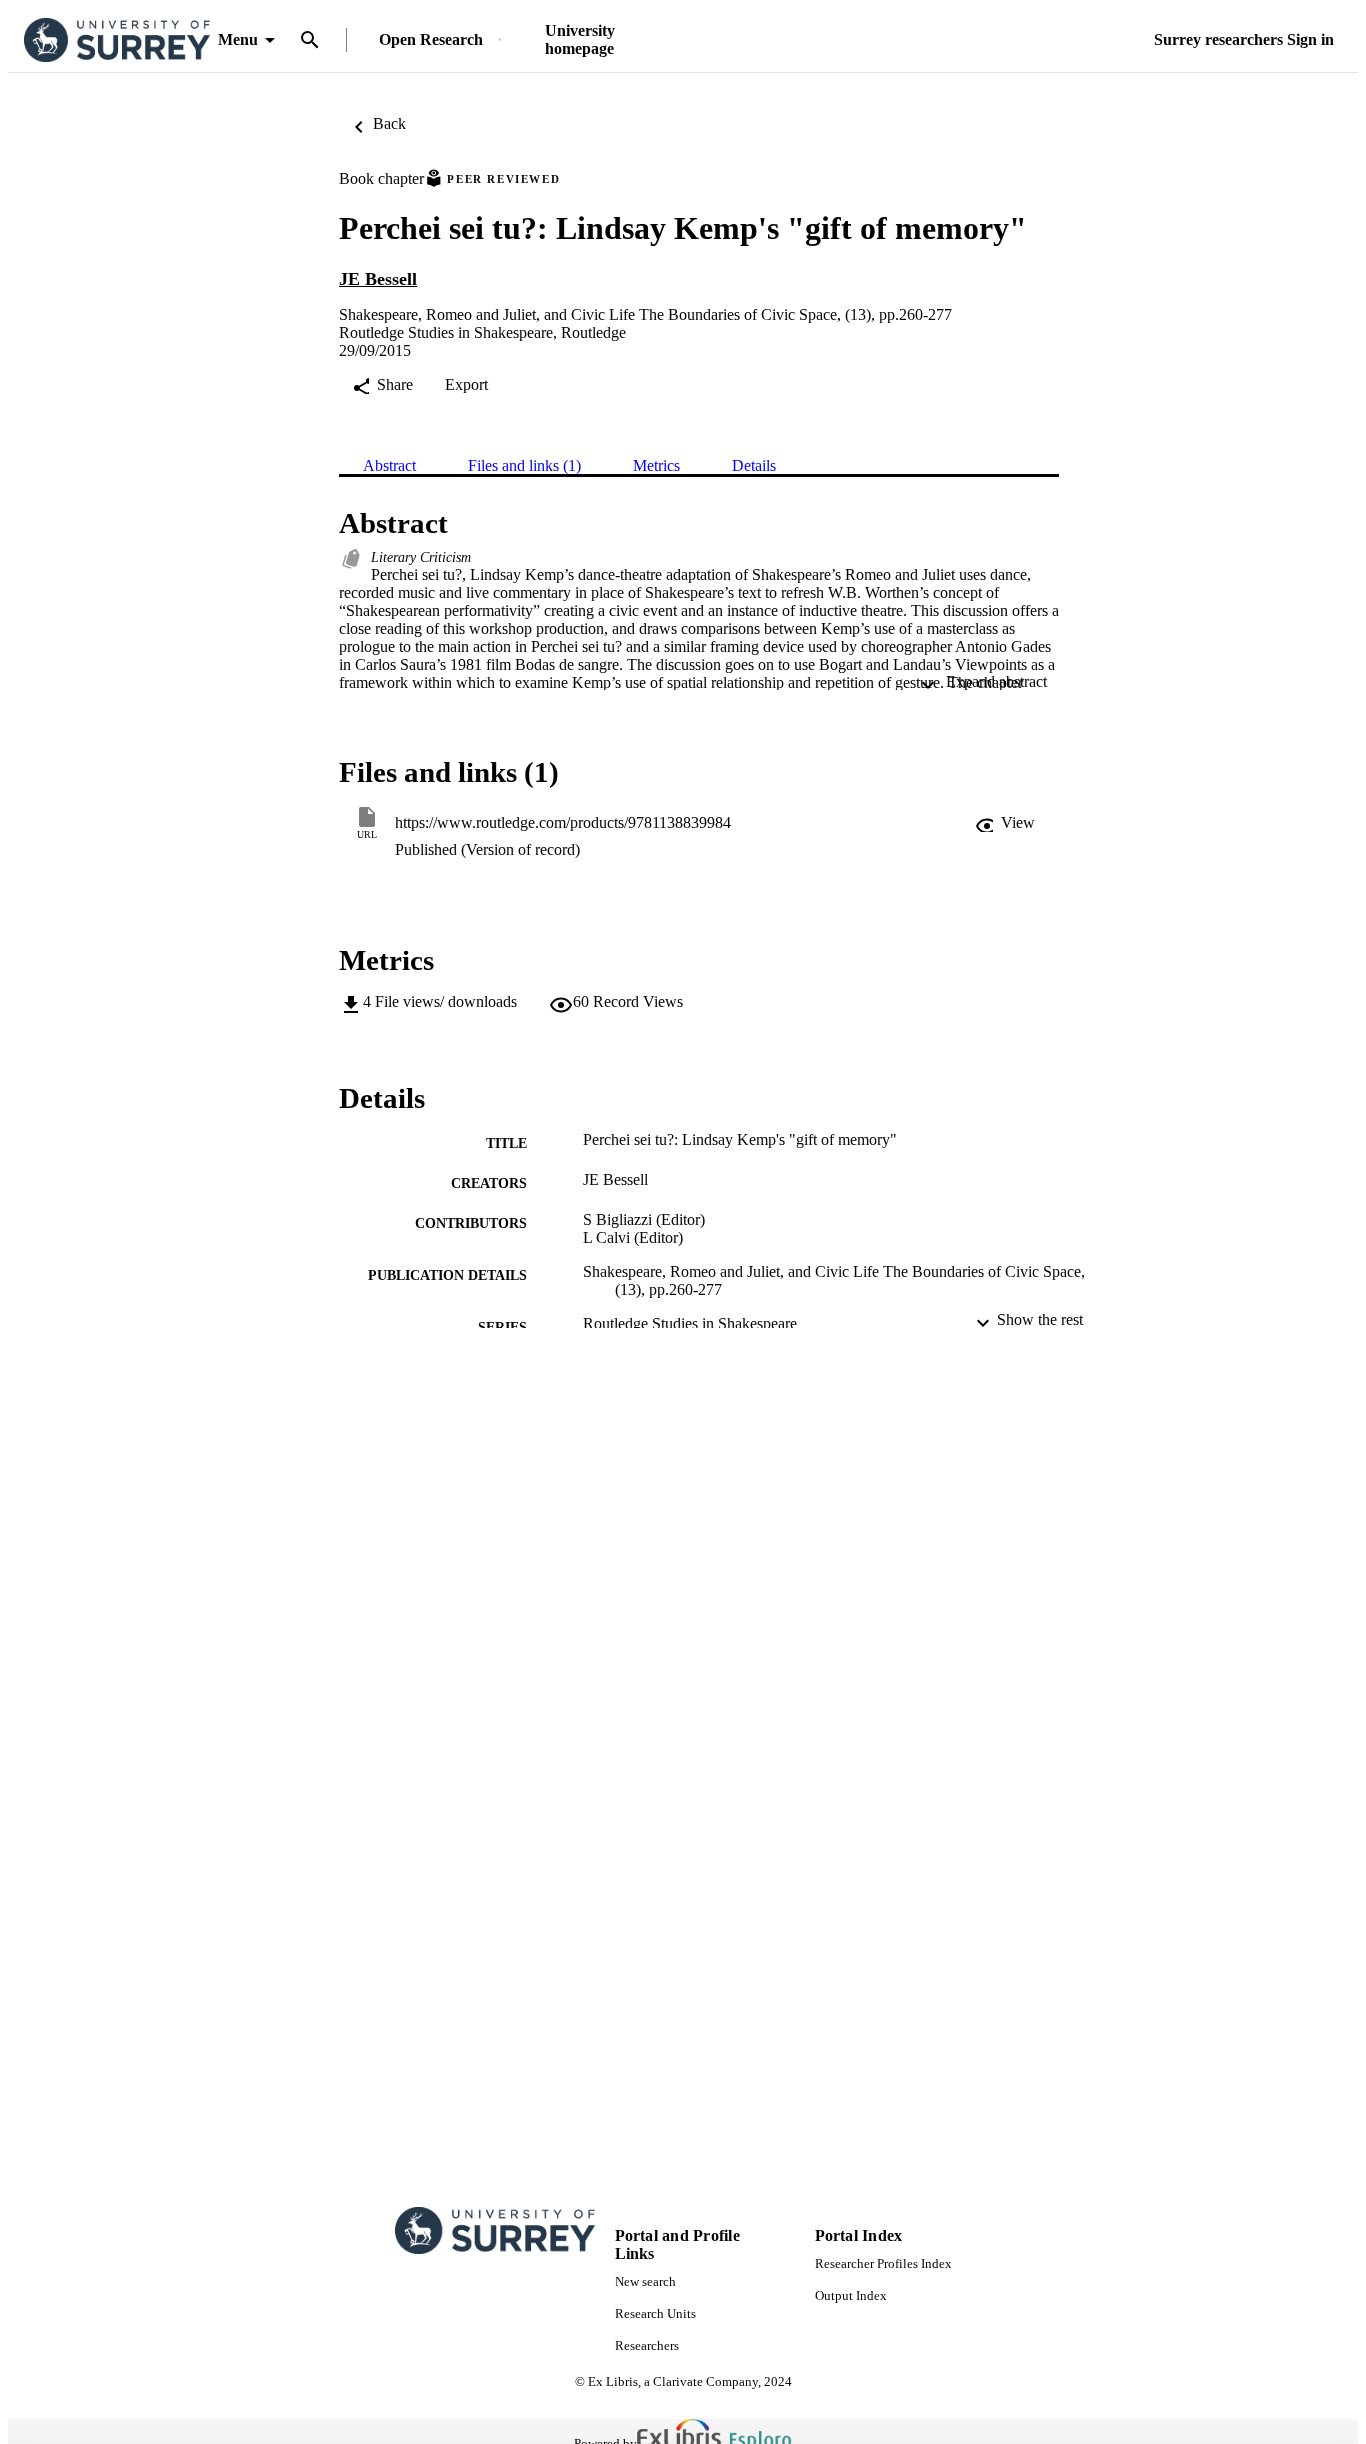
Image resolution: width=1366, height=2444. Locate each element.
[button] (1005, 823)
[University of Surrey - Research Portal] (117, 40)
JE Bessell (378, 279)
